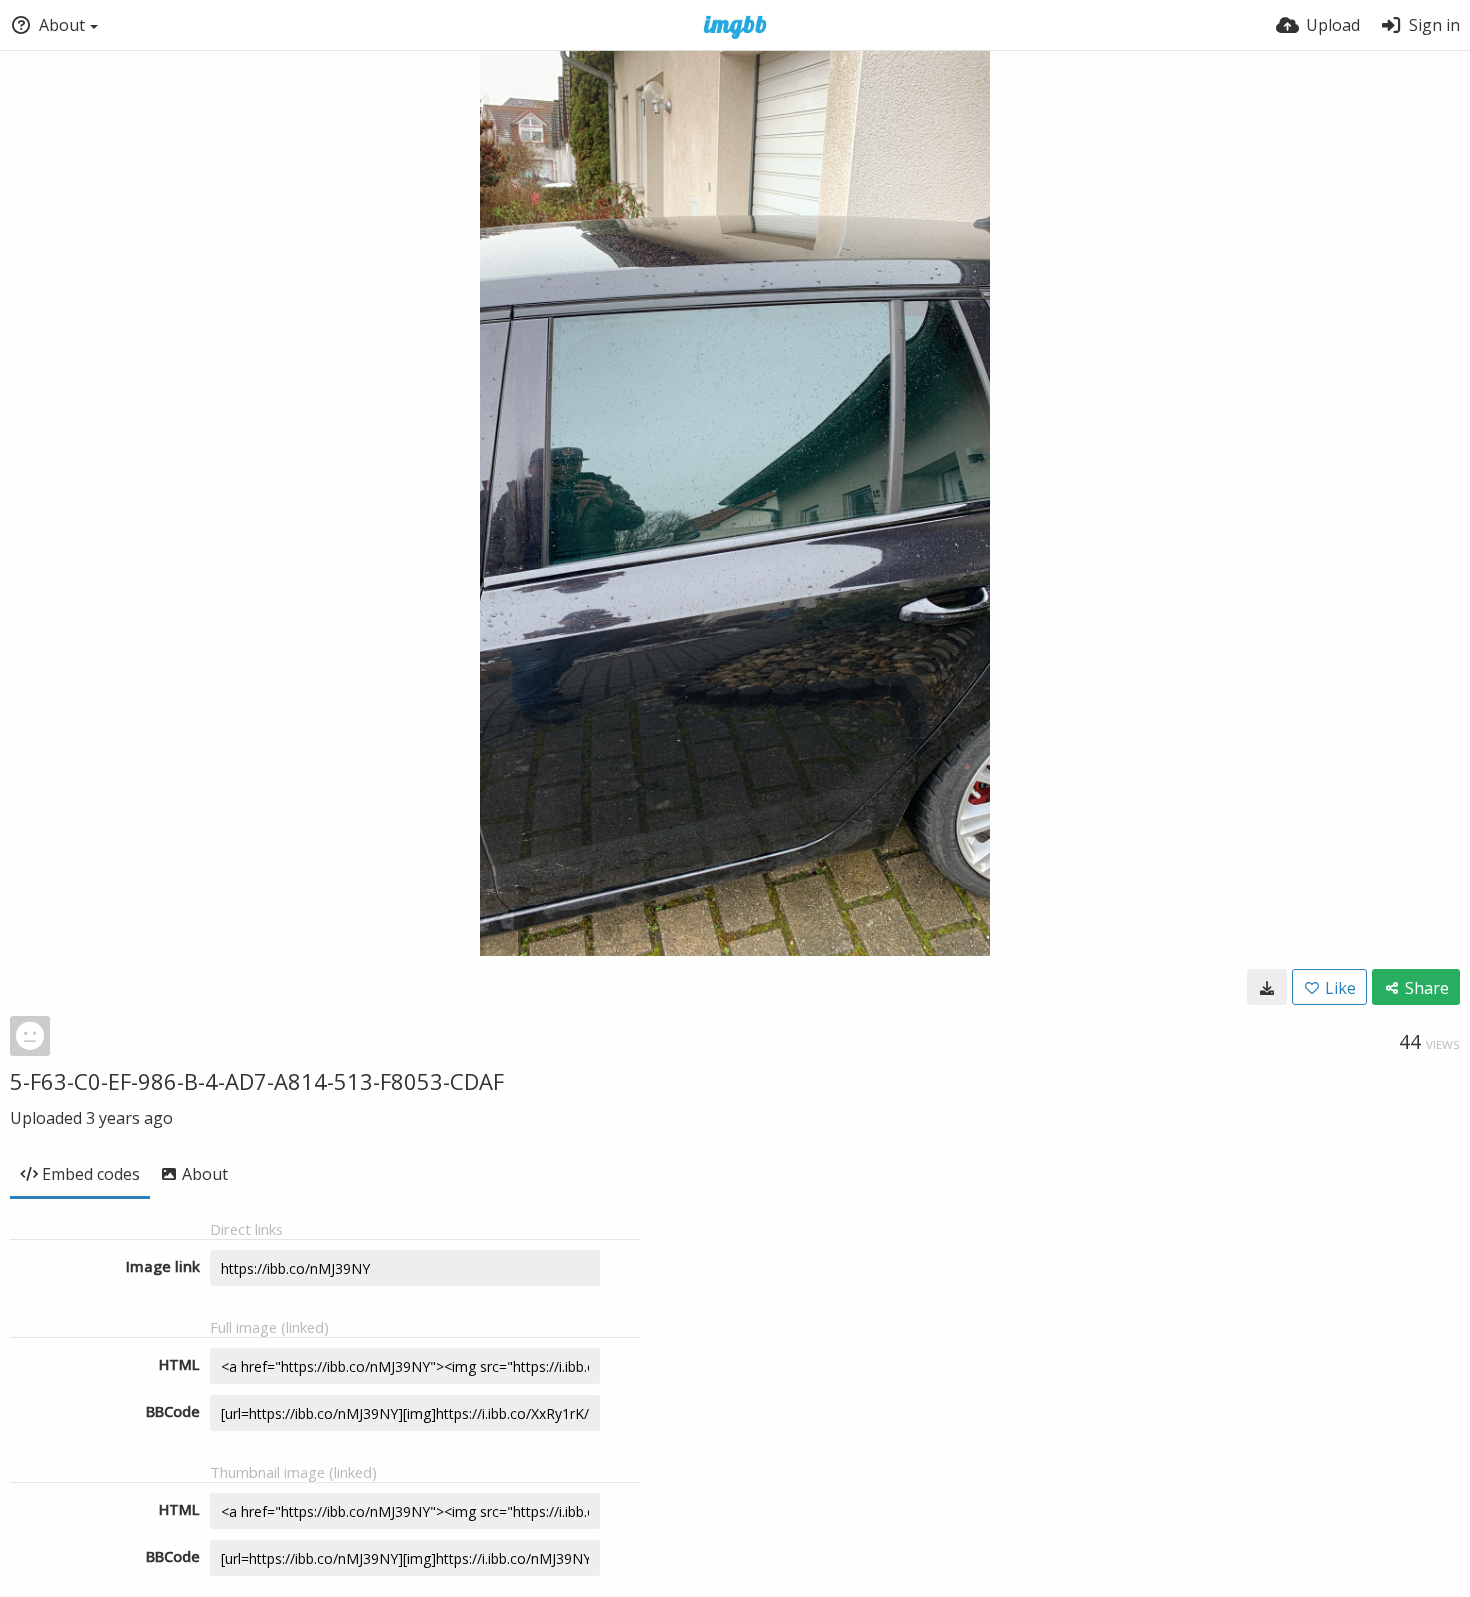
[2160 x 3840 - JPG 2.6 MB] (1267, 987)
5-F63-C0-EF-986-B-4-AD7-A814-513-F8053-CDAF (257, 1081)
